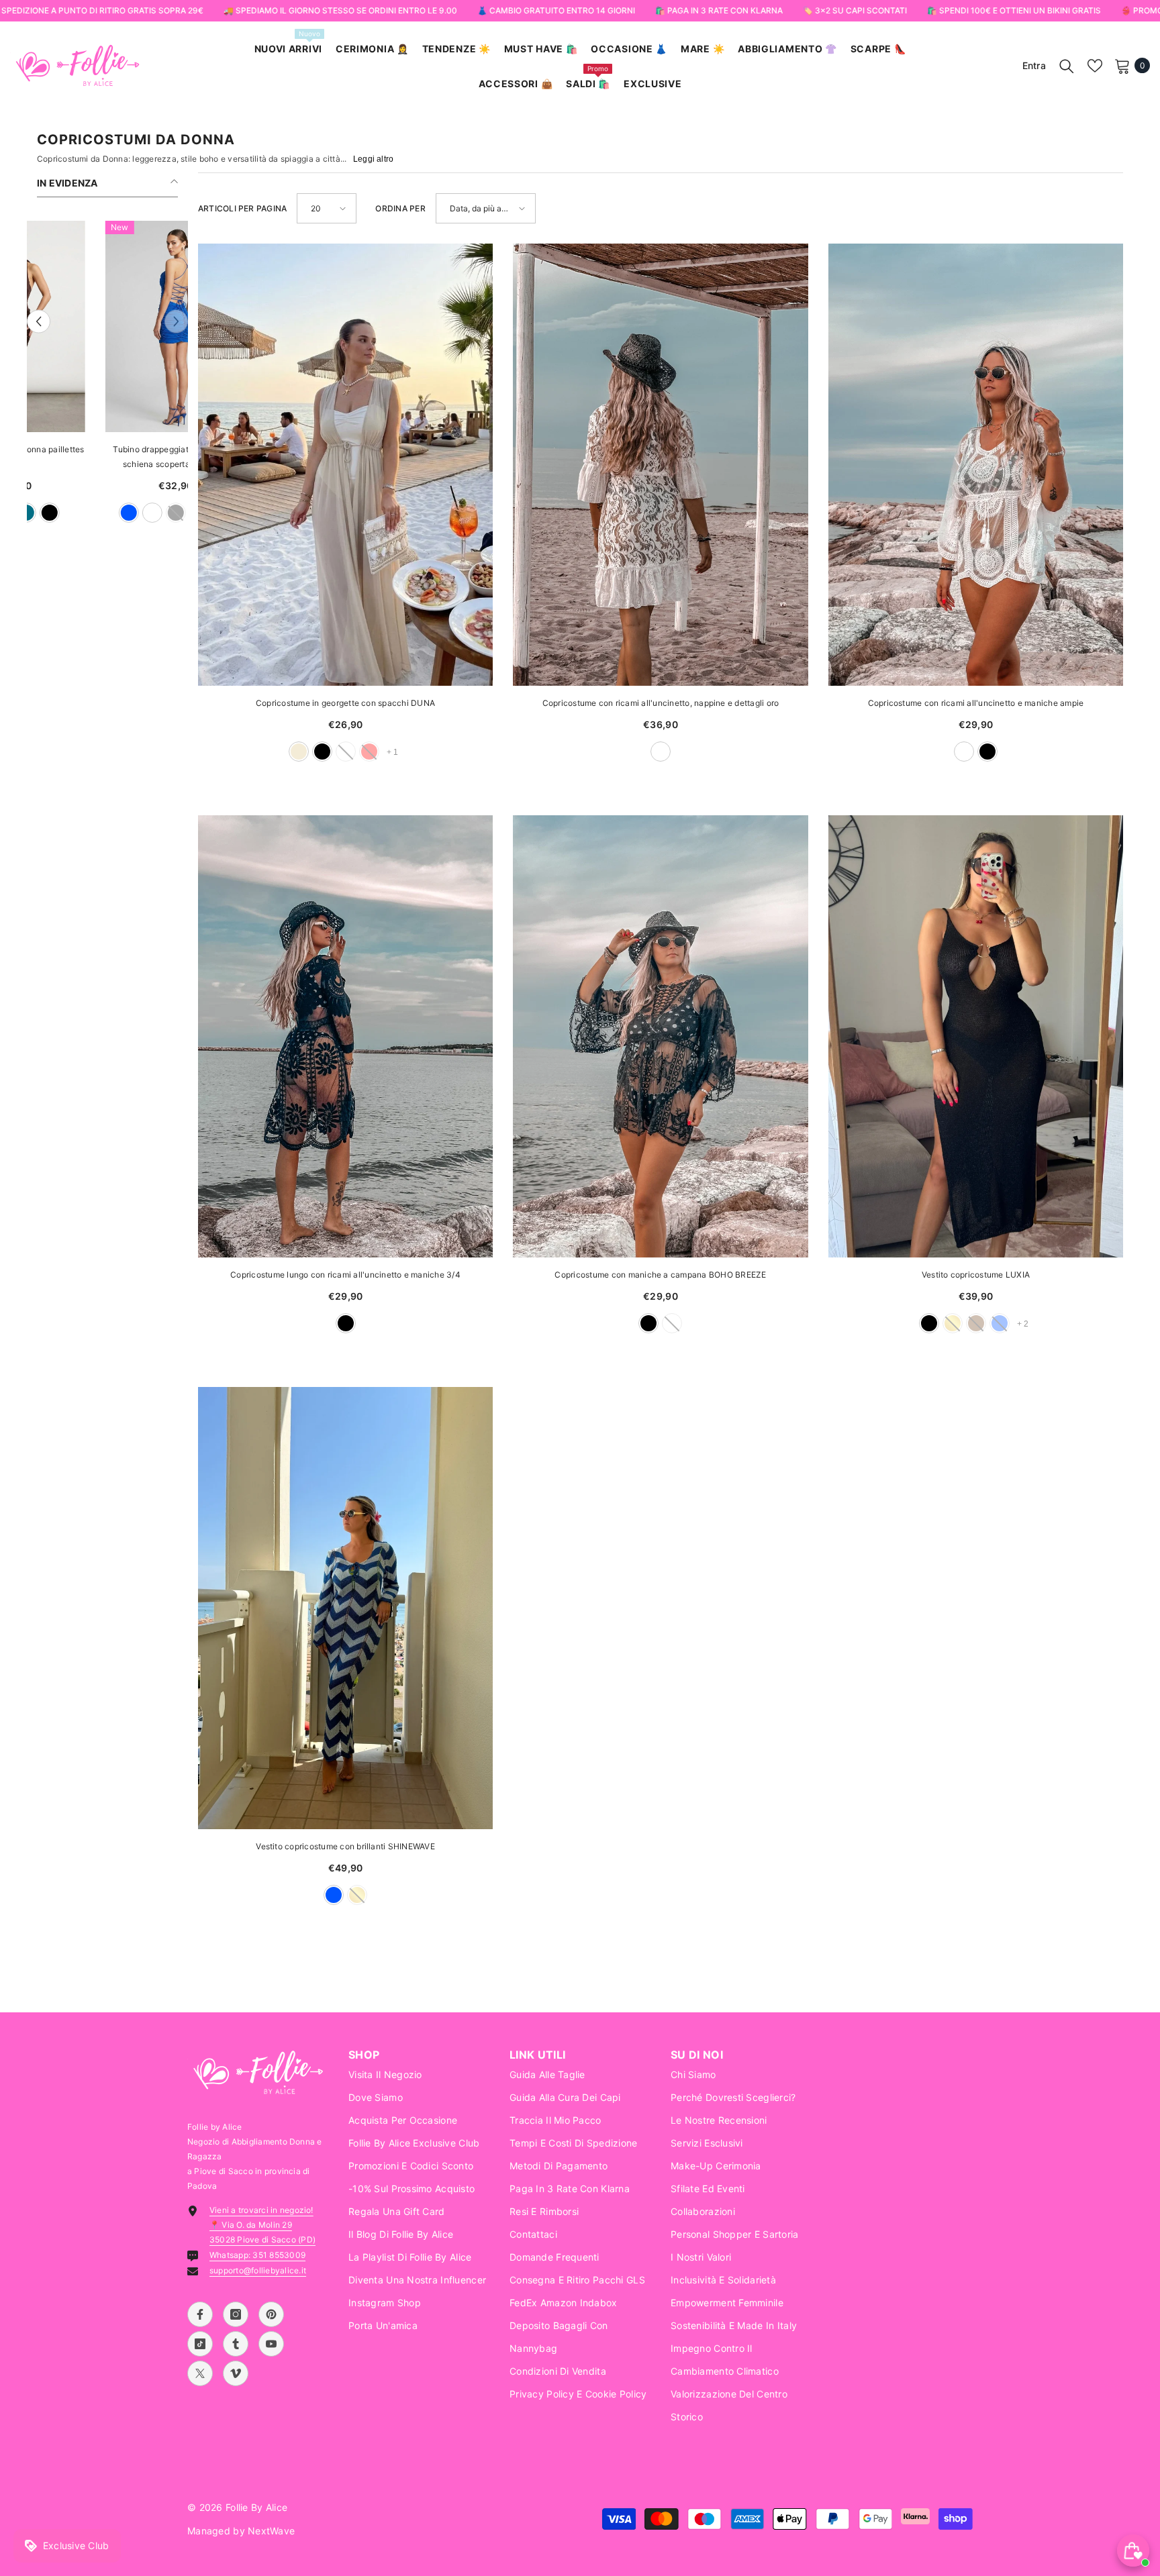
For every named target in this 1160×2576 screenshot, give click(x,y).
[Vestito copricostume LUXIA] (976, 1036)
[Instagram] (236, 2314)
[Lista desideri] (1095, 66)
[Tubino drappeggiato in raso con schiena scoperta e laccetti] (107, 326)
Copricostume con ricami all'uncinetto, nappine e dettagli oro (661, 703)
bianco (84, 513)
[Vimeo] (236, 2373)
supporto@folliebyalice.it (258, 2270)
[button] (39, 322)
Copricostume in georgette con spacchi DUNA (345, 703)
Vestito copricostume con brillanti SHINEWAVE (345, 1846)
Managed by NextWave (241, 2531)
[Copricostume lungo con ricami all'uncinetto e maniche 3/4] (345, 1036)
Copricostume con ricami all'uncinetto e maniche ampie (976, 703)
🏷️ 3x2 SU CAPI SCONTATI (854, 10)
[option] (107, 378)
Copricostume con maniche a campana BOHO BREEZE (660, 1275)
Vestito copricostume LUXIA (976, 1275)
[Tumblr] (236, 2344)
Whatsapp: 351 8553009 (257, 2255)
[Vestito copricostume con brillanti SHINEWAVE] (345, 1608)
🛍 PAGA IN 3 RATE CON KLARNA (718, 10)
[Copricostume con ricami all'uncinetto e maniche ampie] (976, 465)
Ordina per (400, 208)
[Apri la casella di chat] (1133, 2551)
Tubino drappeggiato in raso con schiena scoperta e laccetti (107, 457)
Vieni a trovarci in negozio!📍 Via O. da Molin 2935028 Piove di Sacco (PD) (262, 2225)
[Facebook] (200, 2314)
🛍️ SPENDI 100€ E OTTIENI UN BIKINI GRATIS (1013, 10)
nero (322, 752)
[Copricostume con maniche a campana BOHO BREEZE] (660, 1036)
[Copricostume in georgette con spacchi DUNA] (345, 465)
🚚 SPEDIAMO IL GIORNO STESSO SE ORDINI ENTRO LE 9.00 (340, 10)
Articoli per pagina (243, 208)
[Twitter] (200, 2373)
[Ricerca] (1067, 66)
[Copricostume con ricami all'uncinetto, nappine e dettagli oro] (660, 465)
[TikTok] (200, 2344)
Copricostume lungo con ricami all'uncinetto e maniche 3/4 (345, 1275)
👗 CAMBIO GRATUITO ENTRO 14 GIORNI (555, 10)
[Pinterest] (271, 2314)
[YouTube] (271, 2344)
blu (60, 513)
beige (299, 752)
